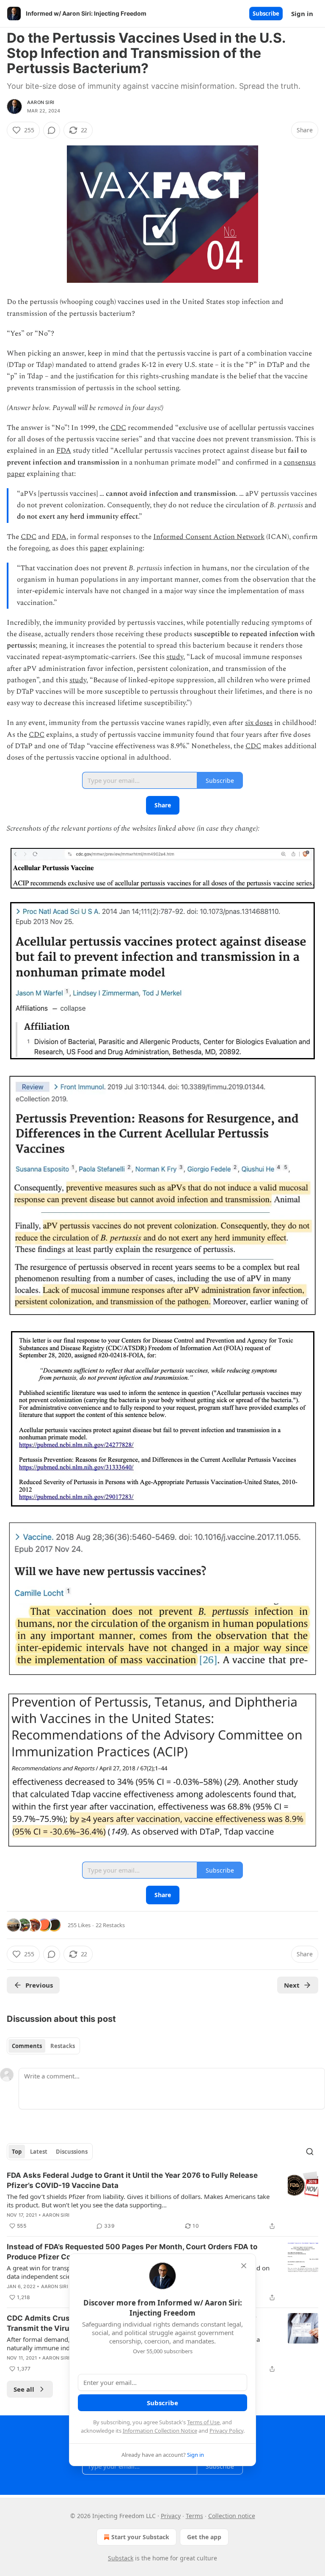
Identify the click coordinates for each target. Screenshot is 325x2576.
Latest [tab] (39, 2152)
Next (292, 1985)
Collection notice (232, 2516)
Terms (194, 2516)
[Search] (310, 2152)
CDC (118, 428)
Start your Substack (140, 2537)
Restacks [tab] (63, 2046)
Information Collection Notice (160, 2431)
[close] (244, 2266)
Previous (39, 1985)
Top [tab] (17, 2152)
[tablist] (43, 2046)
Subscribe (266, 14)
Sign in (302, 14)
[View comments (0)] (52, 130)
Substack (121, 2558)
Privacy (171, 2516)
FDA (64, 451)
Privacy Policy (226, 2431)
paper (99, 548)
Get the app (204, 2537)
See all (24, 2389)
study (175, 657)
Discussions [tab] (72, 2152)
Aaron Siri (41, 102)
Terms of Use (203, 2422)
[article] (162, 2201)
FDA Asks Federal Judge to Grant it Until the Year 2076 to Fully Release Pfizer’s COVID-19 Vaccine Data (132, 2180)
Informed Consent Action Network (209, 537)
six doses (259, 723)
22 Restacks (110, 1925)
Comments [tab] (27, 2046)
